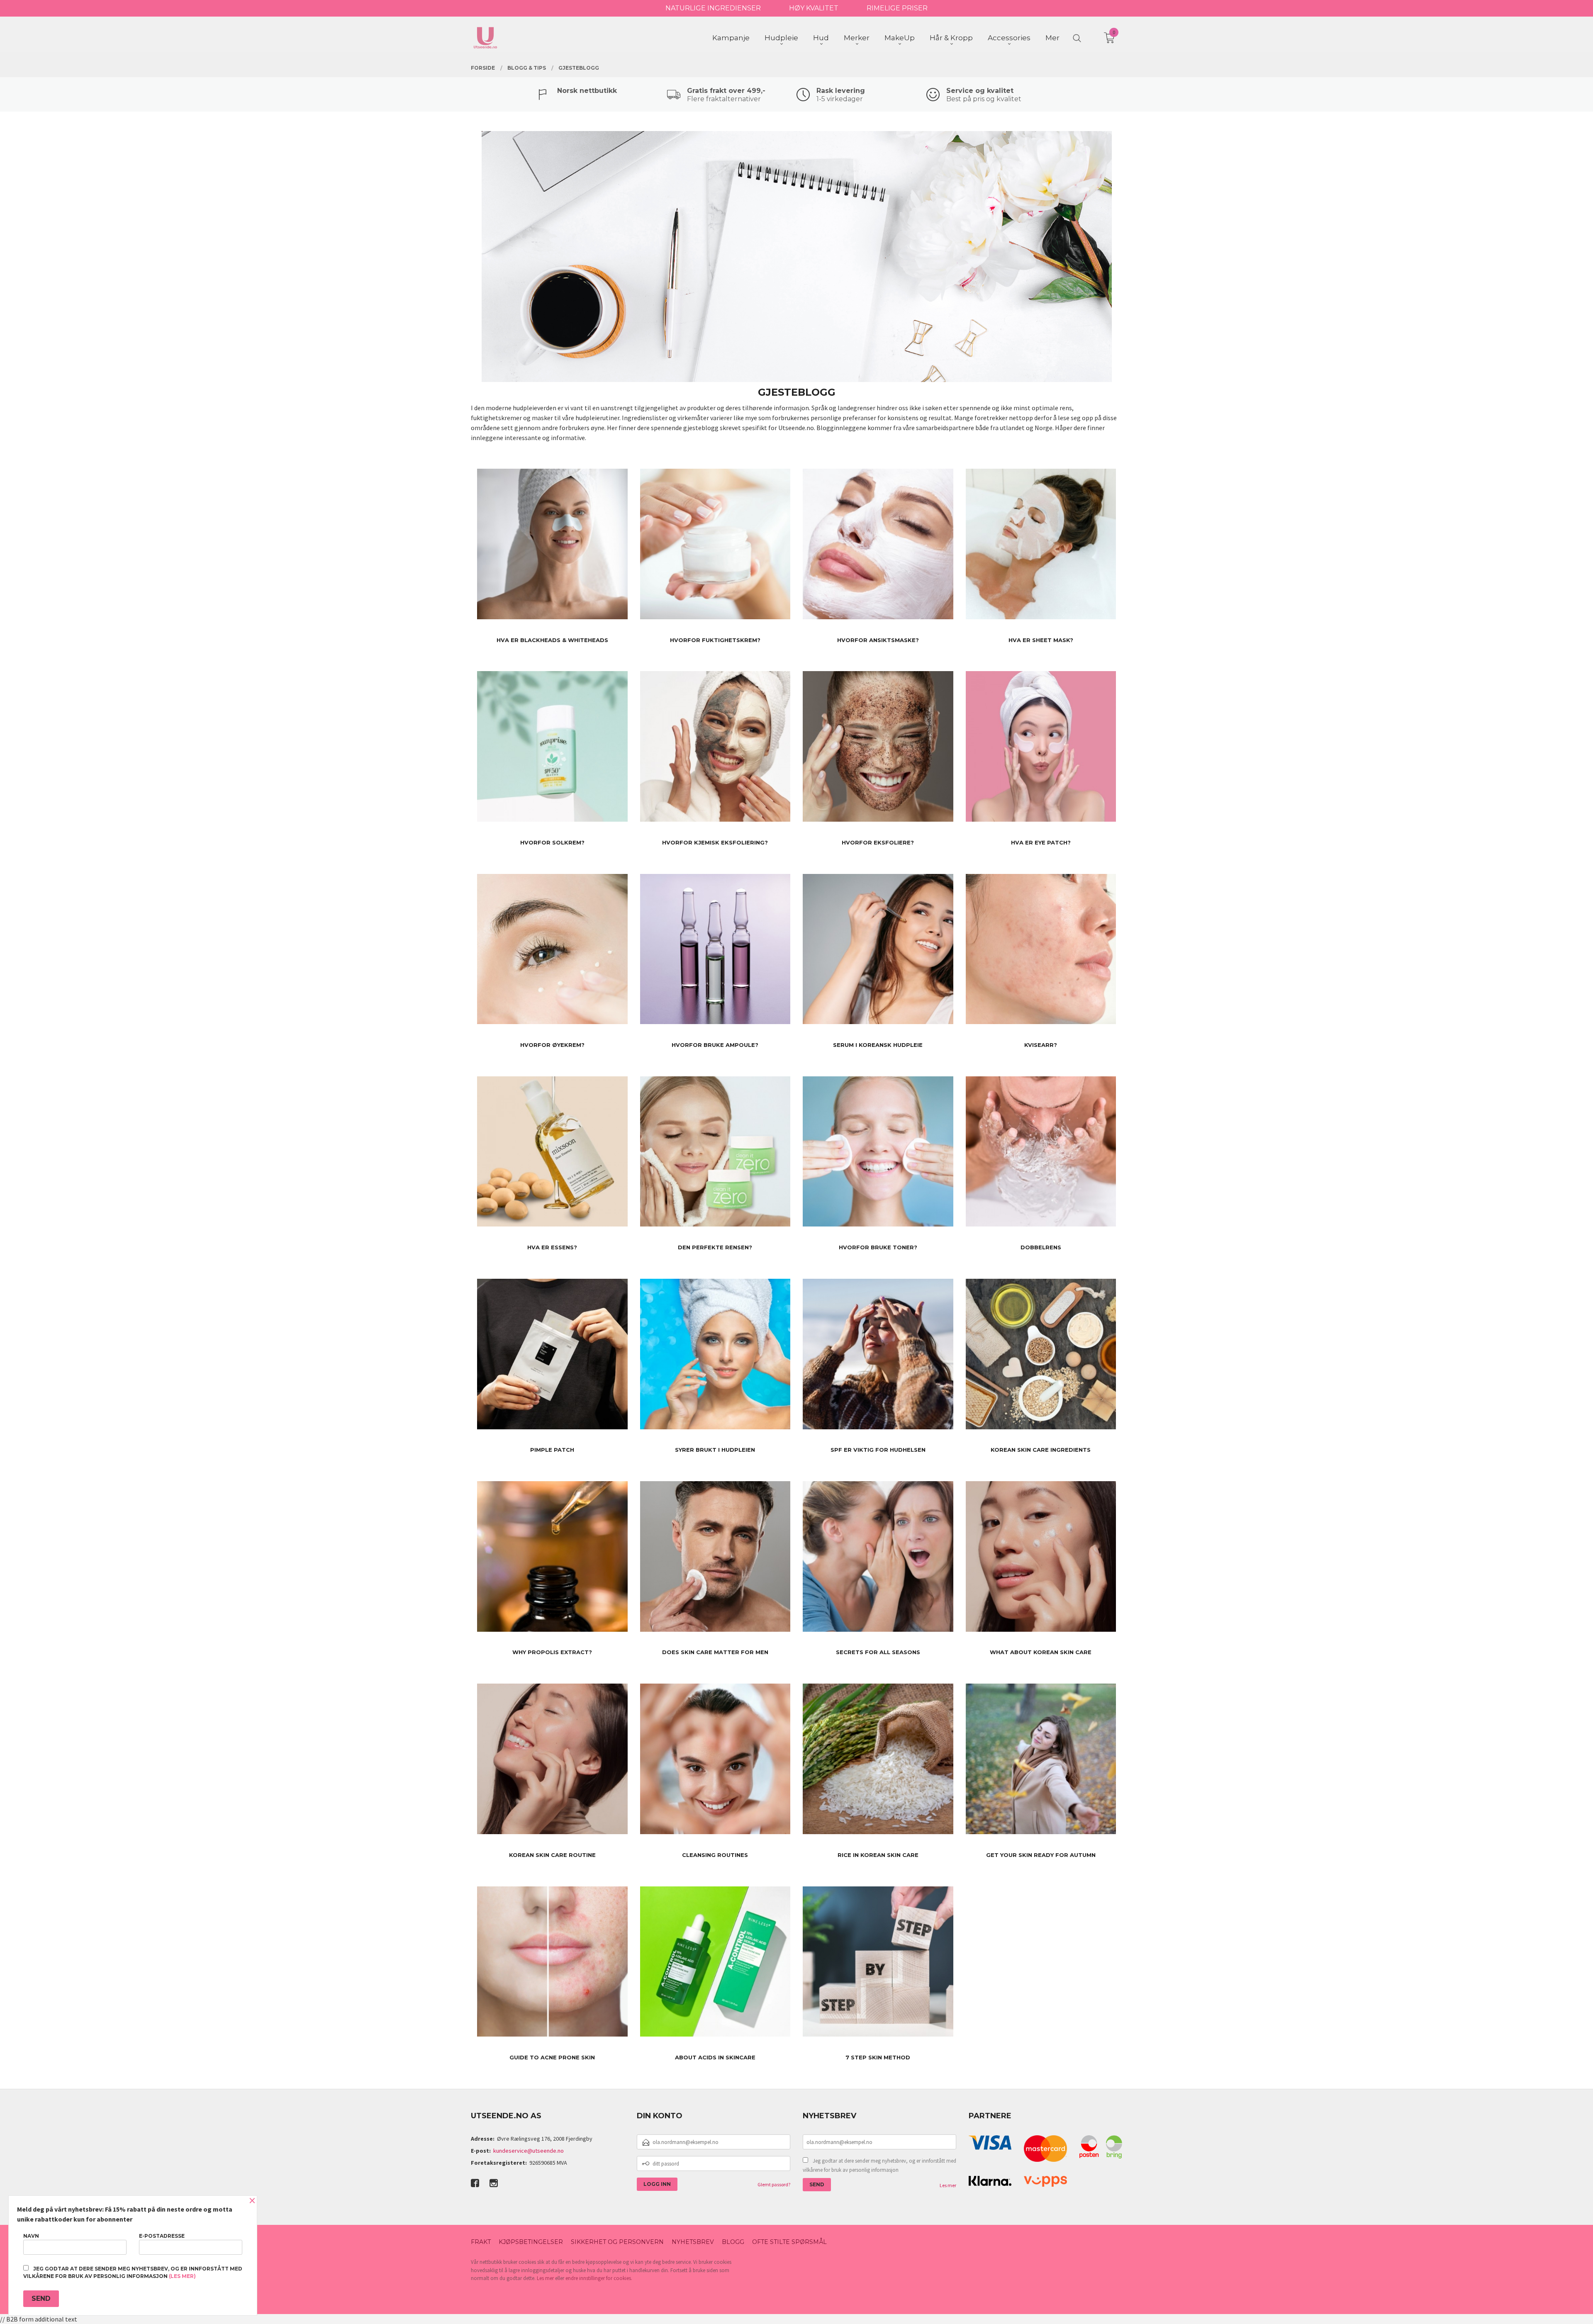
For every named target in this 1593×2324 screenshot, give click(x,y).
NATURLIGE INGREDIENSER (713, 8)
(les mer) (182, 2276)
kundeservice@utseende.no (529, 2151)
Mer (1052, 38)
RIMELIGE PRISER (897, 8)
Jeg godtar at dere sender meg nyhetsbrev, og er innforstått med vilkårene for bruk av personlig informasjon (879, 2165)
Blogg (733, 2242)
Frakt (481, 2242)
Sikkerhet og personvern (617, 2242)
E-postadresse (162, 2236)
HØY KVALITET (814, 8)
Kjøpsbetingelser (531, 2242)
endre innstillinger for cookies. (599, 2278)
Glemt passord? (774, 2184)
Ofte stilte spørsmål (789, 2242)
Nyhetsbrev (693, 2242)
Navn (31, 2236)
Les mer (948, 2185)
